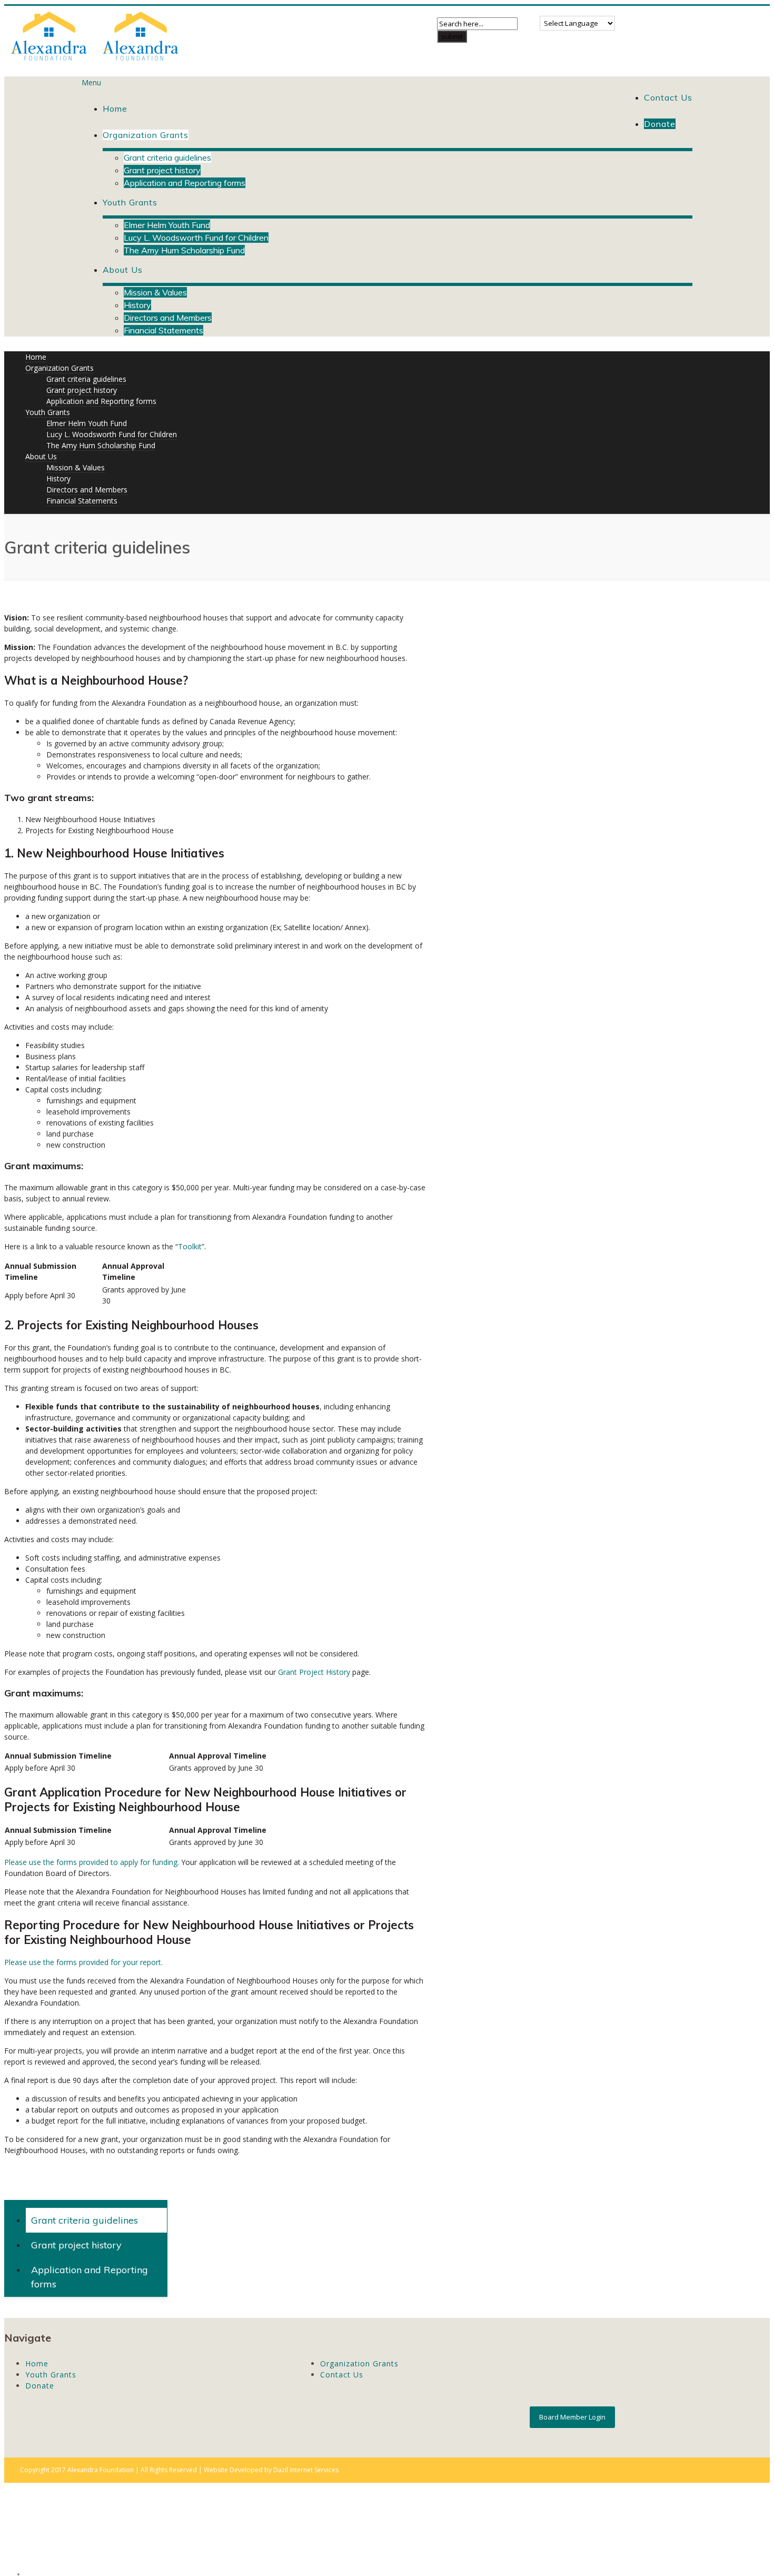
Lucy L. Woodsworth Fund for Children (196, 238)
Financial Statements (163, 330)
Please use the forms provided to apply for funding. (92, 1862)
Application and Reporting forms (185, 183)
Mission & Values (155, 292)
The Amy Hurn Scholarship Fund (184, 250)
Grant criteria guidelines (167, 157)
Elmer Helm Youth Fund (167, 225)
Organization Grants (146, 135)
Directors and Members (168, 318)
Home (115, 108)
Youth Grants (130, 202)
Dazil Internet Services (306, 2470)
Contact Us (668, 97)
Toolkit (190, 1246)
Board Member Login (572, 2417)
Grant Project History (314, 1672)
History (137, 305)
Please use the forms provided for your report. (83, 1962)
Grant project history (162, 170)
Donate (660, 124)
